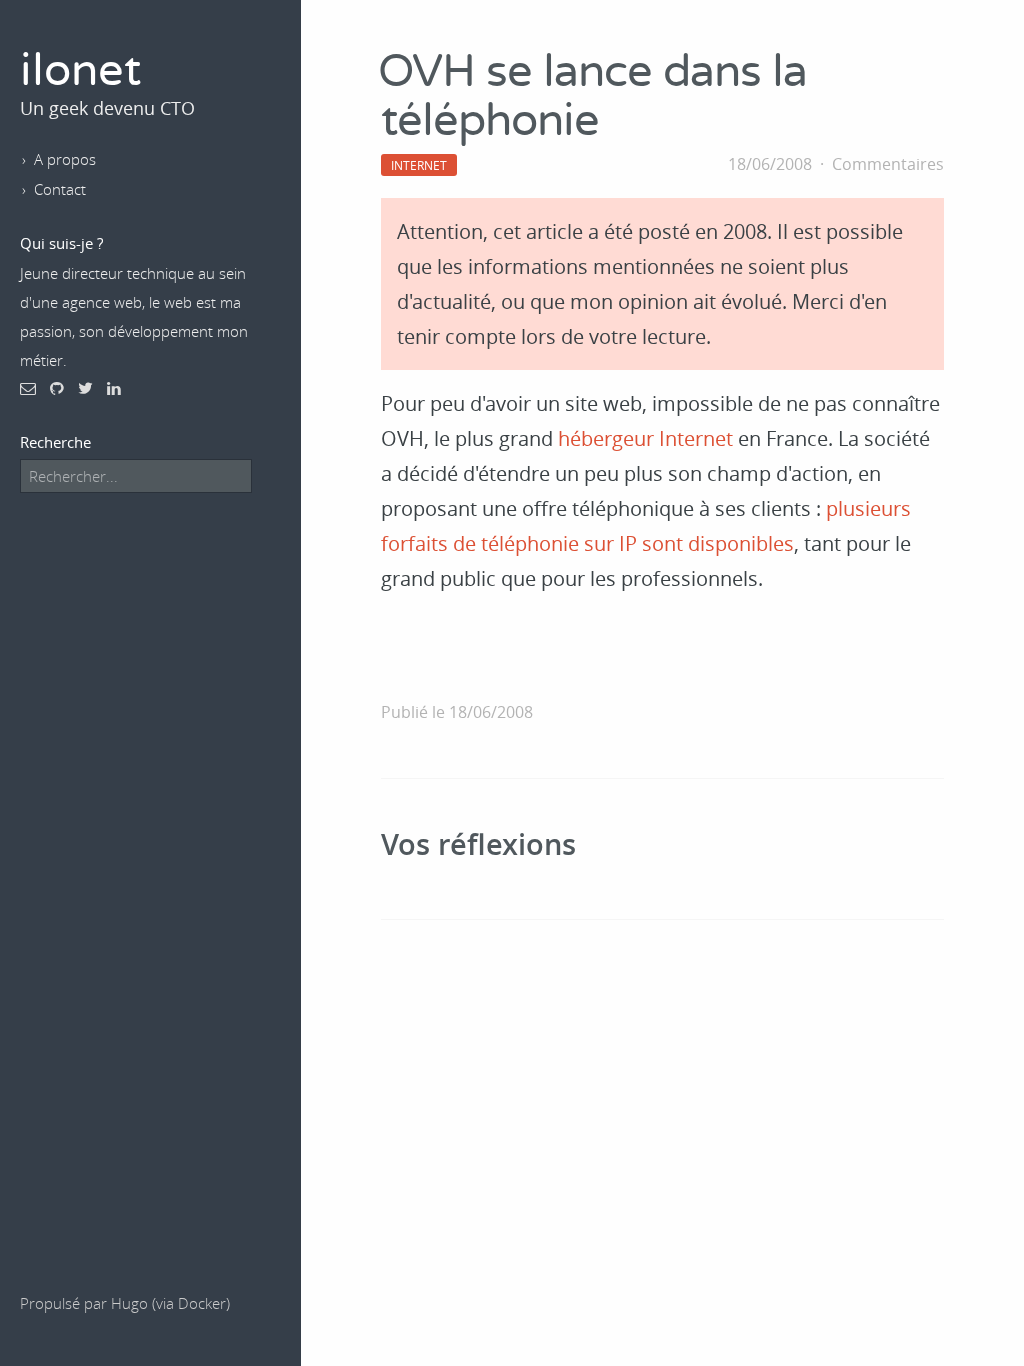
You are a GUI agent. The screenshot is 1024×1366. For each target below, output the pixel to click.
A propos (65, 159)
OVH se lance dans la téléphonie (592, 97)
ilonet (80, 71)
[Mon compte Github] (57, 388)
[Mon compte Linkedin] (114, 388)
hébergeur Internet (645, 438)
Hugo (129, 1303)
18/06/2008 (770, 164)
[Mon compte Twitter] (85, 388)
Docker (202, 1303)
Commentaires (888, 164)
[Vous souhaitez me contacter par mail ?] (28, 388)
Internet (419, 165)
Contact (60, 189)
